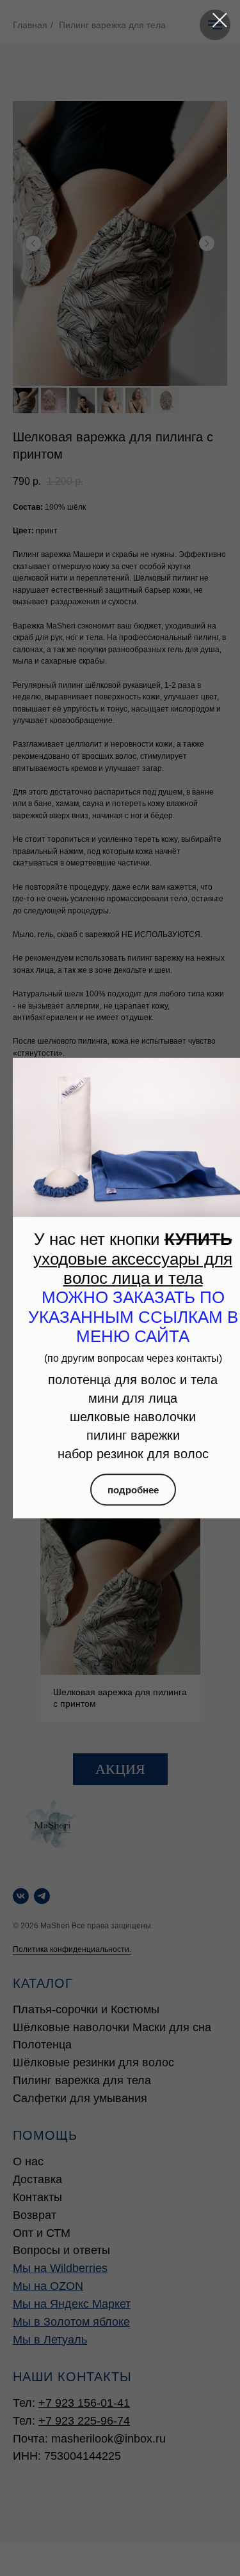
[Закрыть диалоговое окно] (220, 20)
